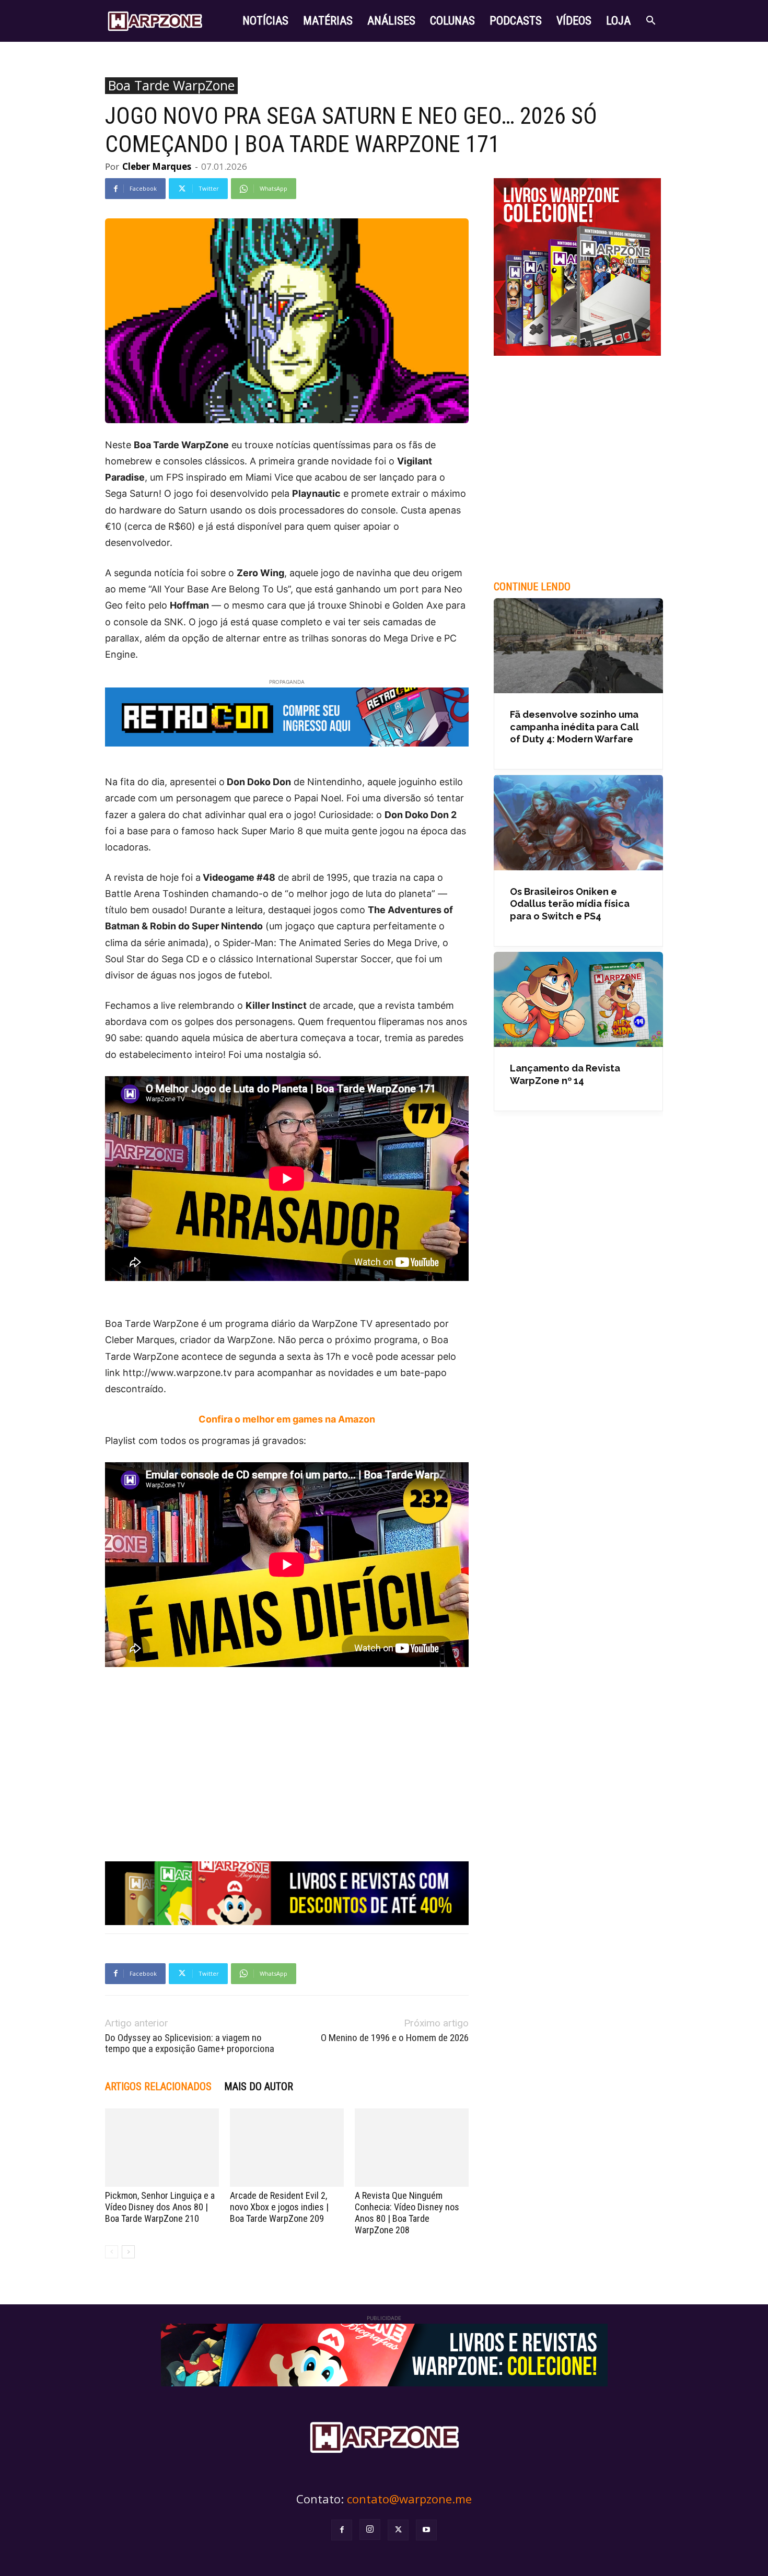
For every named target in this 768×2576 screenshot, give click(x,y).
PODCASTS (516, 21)
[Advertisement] (287, 1750)
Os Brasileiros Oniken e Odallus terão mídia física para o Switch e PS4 (570, 904)
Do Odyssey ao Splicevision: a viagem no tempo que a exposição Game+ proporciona (190, 2043)
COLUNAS (452, 21)
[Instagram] (370, 2530)
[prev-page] (112, 2252)
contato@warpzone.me (409, 2499)
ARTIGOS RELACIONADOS (158, 2087)
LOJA (618, 21)
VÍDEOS (574, 21)
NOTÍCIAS (265, 21)
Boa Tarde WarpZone (171, 86)
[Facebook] (342, 2530)
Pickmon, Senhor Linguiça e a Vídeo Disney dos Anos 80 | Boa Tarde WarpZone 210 (160, 2207)
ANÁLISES (391, 21)
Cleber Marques (157, 166)
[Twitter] (398, 2530)
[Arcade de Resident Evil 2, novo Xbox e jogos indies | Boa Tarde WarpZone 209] (287, 2148)
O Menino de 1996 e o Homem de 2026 (395, 2038)
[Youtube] (426, 2530)
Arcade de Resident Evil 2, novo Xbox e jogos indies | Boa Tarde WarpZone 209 (279, 2207)
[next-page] (128, 2252)
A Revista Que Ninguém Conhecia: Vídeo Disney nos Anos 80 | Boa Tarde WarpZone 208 (407, 2213)
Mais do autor (259, 2087)
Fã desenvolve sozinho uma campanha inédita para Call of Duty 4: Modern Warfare (574, 727)
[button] (650, 22)
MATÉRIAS (328, 21)
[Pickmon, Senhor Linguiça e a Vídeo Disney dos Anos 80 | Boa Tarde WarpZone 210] (162, 2148)
